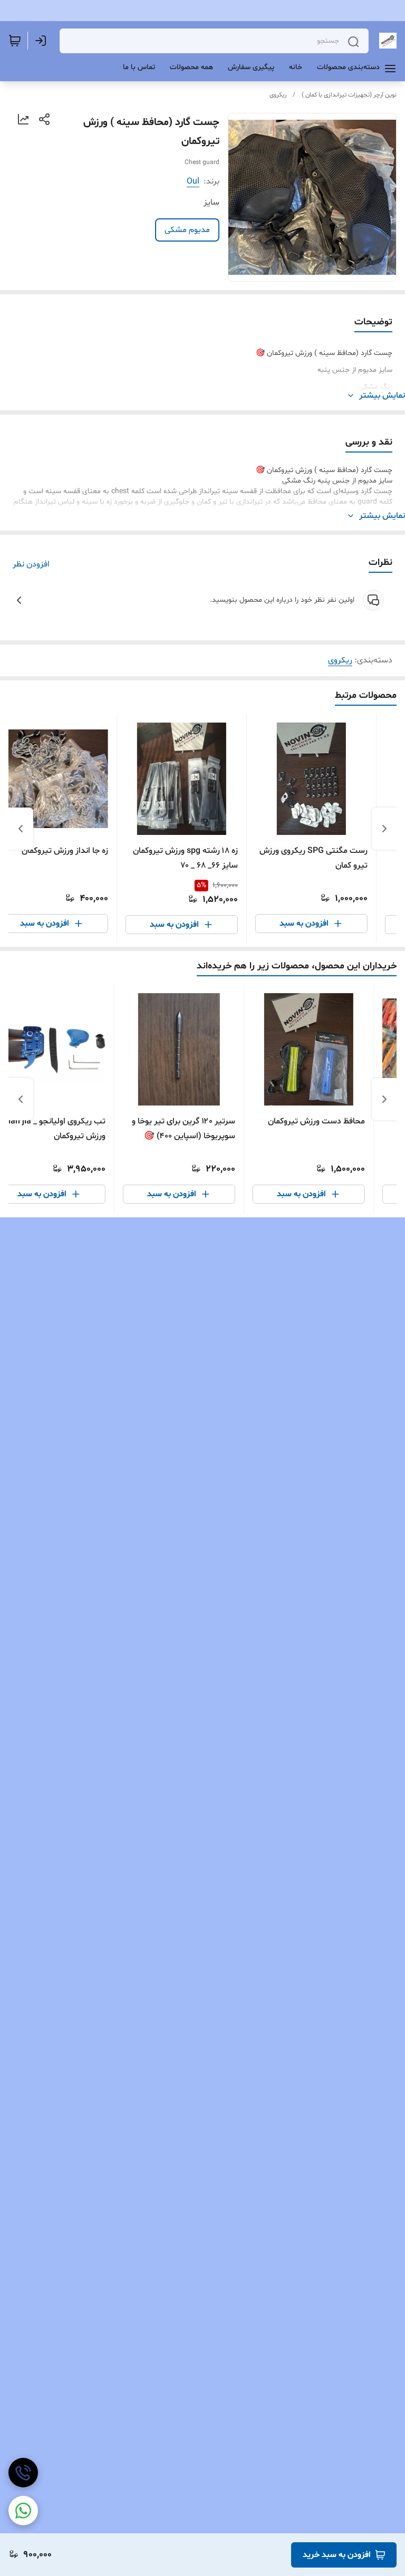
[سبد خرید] (15, 41)
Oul (193, 181)
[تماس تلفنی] (23, 2473)
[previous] (384, 829)
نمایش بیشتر (382, 396)
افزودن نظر (31, 564)
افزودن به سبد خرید (337, 2555)
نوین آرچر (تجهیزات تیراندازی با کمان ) (349, 95)
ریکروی (278, 95)
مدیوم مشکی (187, 230)
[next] (21, 829)
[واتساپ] (23, 2511)
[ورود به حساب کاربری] (43, 41)
